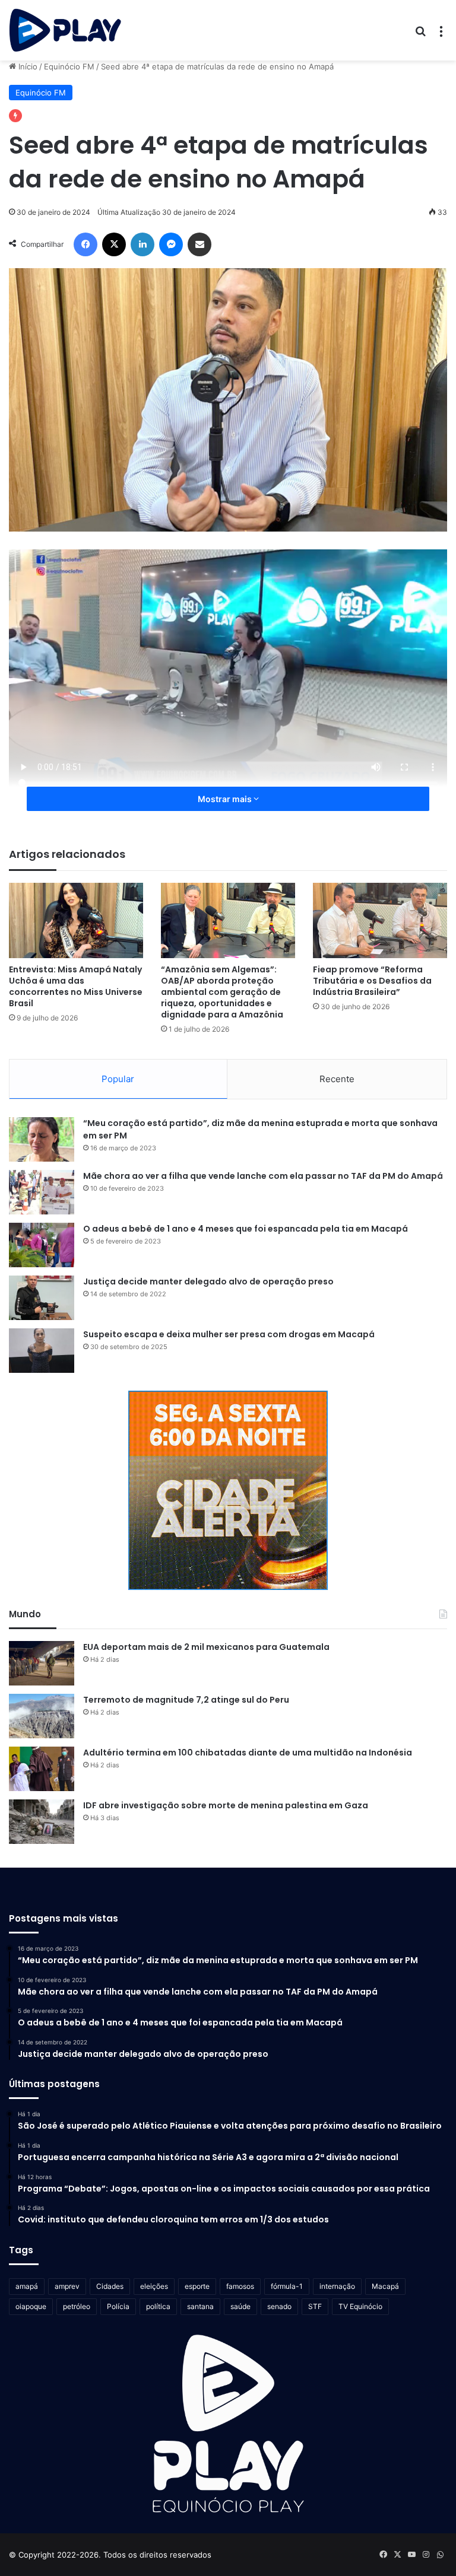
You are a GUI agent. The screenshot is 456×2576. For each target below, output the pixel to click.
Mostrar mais (226, 799)
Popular (118, 1079)
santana (200, 2306)
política (158, 2306)
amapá (27, 2286)
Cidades (110, 2286)
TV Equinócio (360, 2306)
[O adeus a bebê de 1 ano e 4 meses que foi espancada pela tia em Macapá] (42, 1245)
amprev (67, 2286)
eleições (154, 2286)
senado (279, 2306)
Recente (337, 1079)
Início (27, 66)
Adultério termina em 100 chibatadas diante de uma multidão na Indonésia (248, 1753)
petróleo (77, 2306)
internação (337, 2286)
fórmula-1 (287, 2286)
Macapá (385, 2286)
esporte (197, 2286)
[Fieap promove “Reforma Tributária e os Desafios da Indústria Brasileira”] (380, 920)
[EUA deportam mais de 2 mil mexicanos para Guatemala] (42, 1663)
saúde (240, 2306)
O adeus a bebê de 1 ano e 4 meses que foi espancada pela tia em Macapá (246, 1229)
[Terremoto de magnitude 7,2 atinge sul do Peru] (42, 1716)
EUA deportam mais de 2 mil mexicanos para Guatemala (206, 1647)
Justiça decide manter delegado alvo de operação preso (208, 1281)
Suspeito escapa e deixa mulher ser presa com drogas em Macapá (229, 1334)
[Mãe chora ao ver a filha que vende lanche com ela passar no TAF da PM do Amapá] (42, 1192)
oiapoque (31, 2306)
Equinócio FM (69, 66)
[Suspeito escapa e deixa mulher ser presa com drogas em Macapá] (42, 1351)
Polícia (118, 2306)
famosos (240, 2286)
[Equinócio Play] (65, 30)
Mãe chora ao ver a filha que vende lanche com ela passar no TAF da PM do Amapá (263, 1176)
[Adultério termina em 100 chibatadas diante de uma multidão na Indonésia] (42, 1769)
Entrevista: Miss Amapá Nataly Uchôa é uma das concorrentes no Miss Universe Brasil (76, 986)
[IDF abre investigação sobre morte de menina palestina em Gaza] (42, 1822)
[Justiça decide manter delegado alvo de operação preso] (42, 1298)
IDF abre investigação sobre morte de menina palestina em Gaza (226, 1805)
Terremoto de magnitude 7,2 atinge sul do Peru (186, 1700)
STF (315, 2306)
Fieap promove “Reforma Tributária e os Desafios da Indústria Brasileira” (372, 981)
